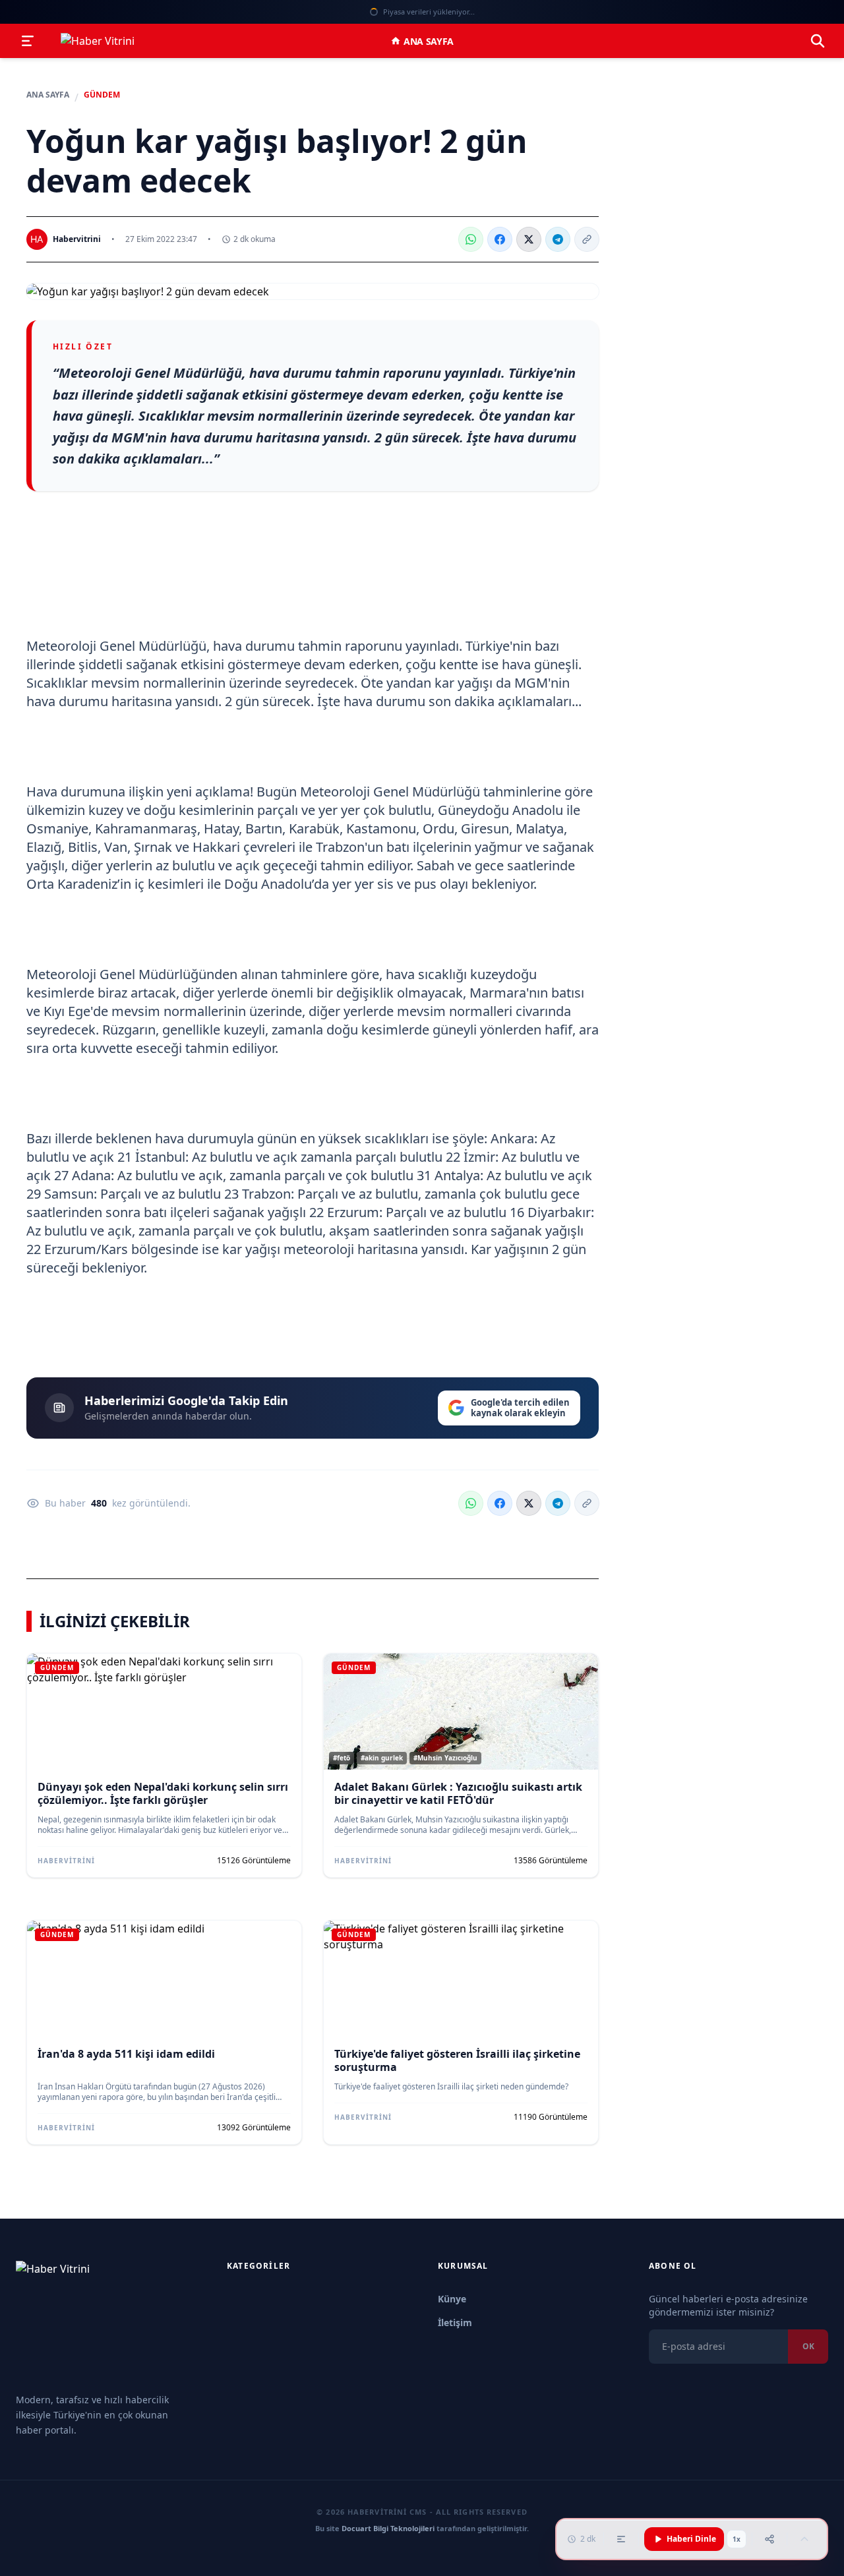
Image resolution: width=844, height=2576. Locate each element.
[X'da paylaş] (529, 239)
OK (808, 2346)
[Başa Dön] (804, 2539)
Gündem (102, 95)
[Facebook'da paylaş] (500, 239)
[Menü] (28, 41)
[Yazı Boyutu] (621, 2539)
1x (737, 2539)
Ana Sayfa (429, 41)
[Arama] (818, 41)
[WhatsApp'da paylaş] (471, 239)
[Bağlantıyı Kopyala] (587, 239)
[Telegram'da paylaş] (558, 239)
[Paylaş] (769, 2539)
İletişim (455, 2322)
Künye (452, 2299)
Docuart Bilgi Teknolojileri (388, 2528)
